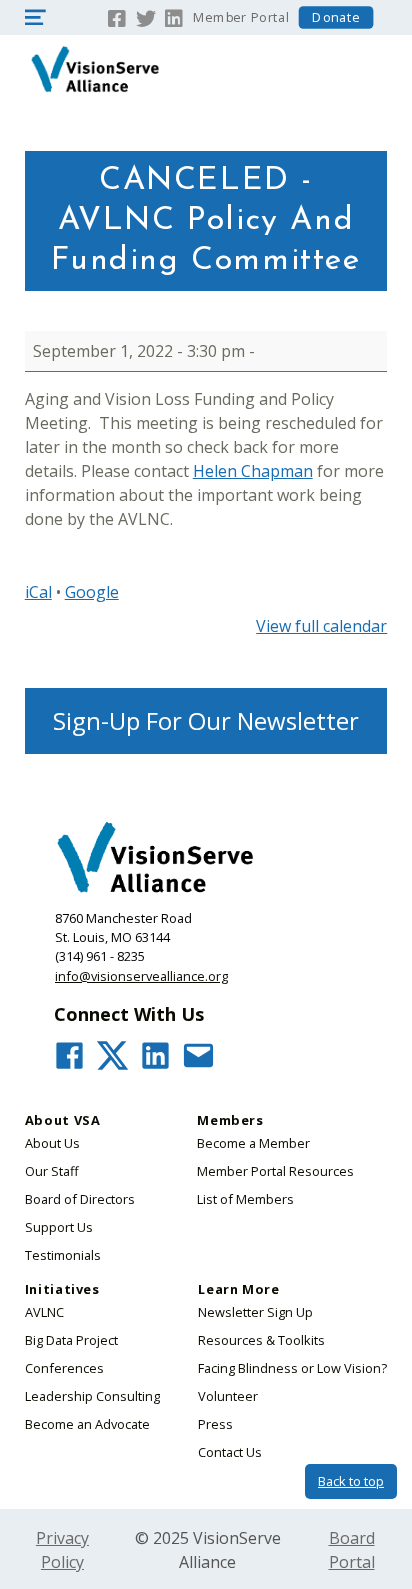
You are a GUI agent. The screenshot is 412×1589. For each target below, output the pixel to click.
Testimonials (63, 1255)
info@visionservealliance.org (141, 976)
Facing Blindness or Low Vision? (292, 1368)
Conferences (64, 1368)
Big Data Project (71, 1340)
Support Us (59, 1227)
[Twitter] (146, 16)
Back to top (351, 1481)
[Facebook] (117, 16)
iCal (38, 592)
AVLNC (44, 1312)
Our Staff (52, 1171)
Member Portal (241, 17)
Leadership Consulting (92, 1396)
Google (92, 592)
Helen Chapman (253, 471)
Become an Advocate (87, 1424)
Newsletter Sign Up (255, 1312)
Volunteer (228, 1396)
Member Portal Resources (275, 1171)
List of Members (245, 1199)
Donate (336, 17)
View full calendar (321, 626)
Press (215, 1424)
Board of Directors (80, 1199)
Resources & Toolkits (261, 1340)
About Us (52, 1143)
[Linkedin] (174, 16)
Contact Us (230, 1452)
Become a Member (253, 1143)
